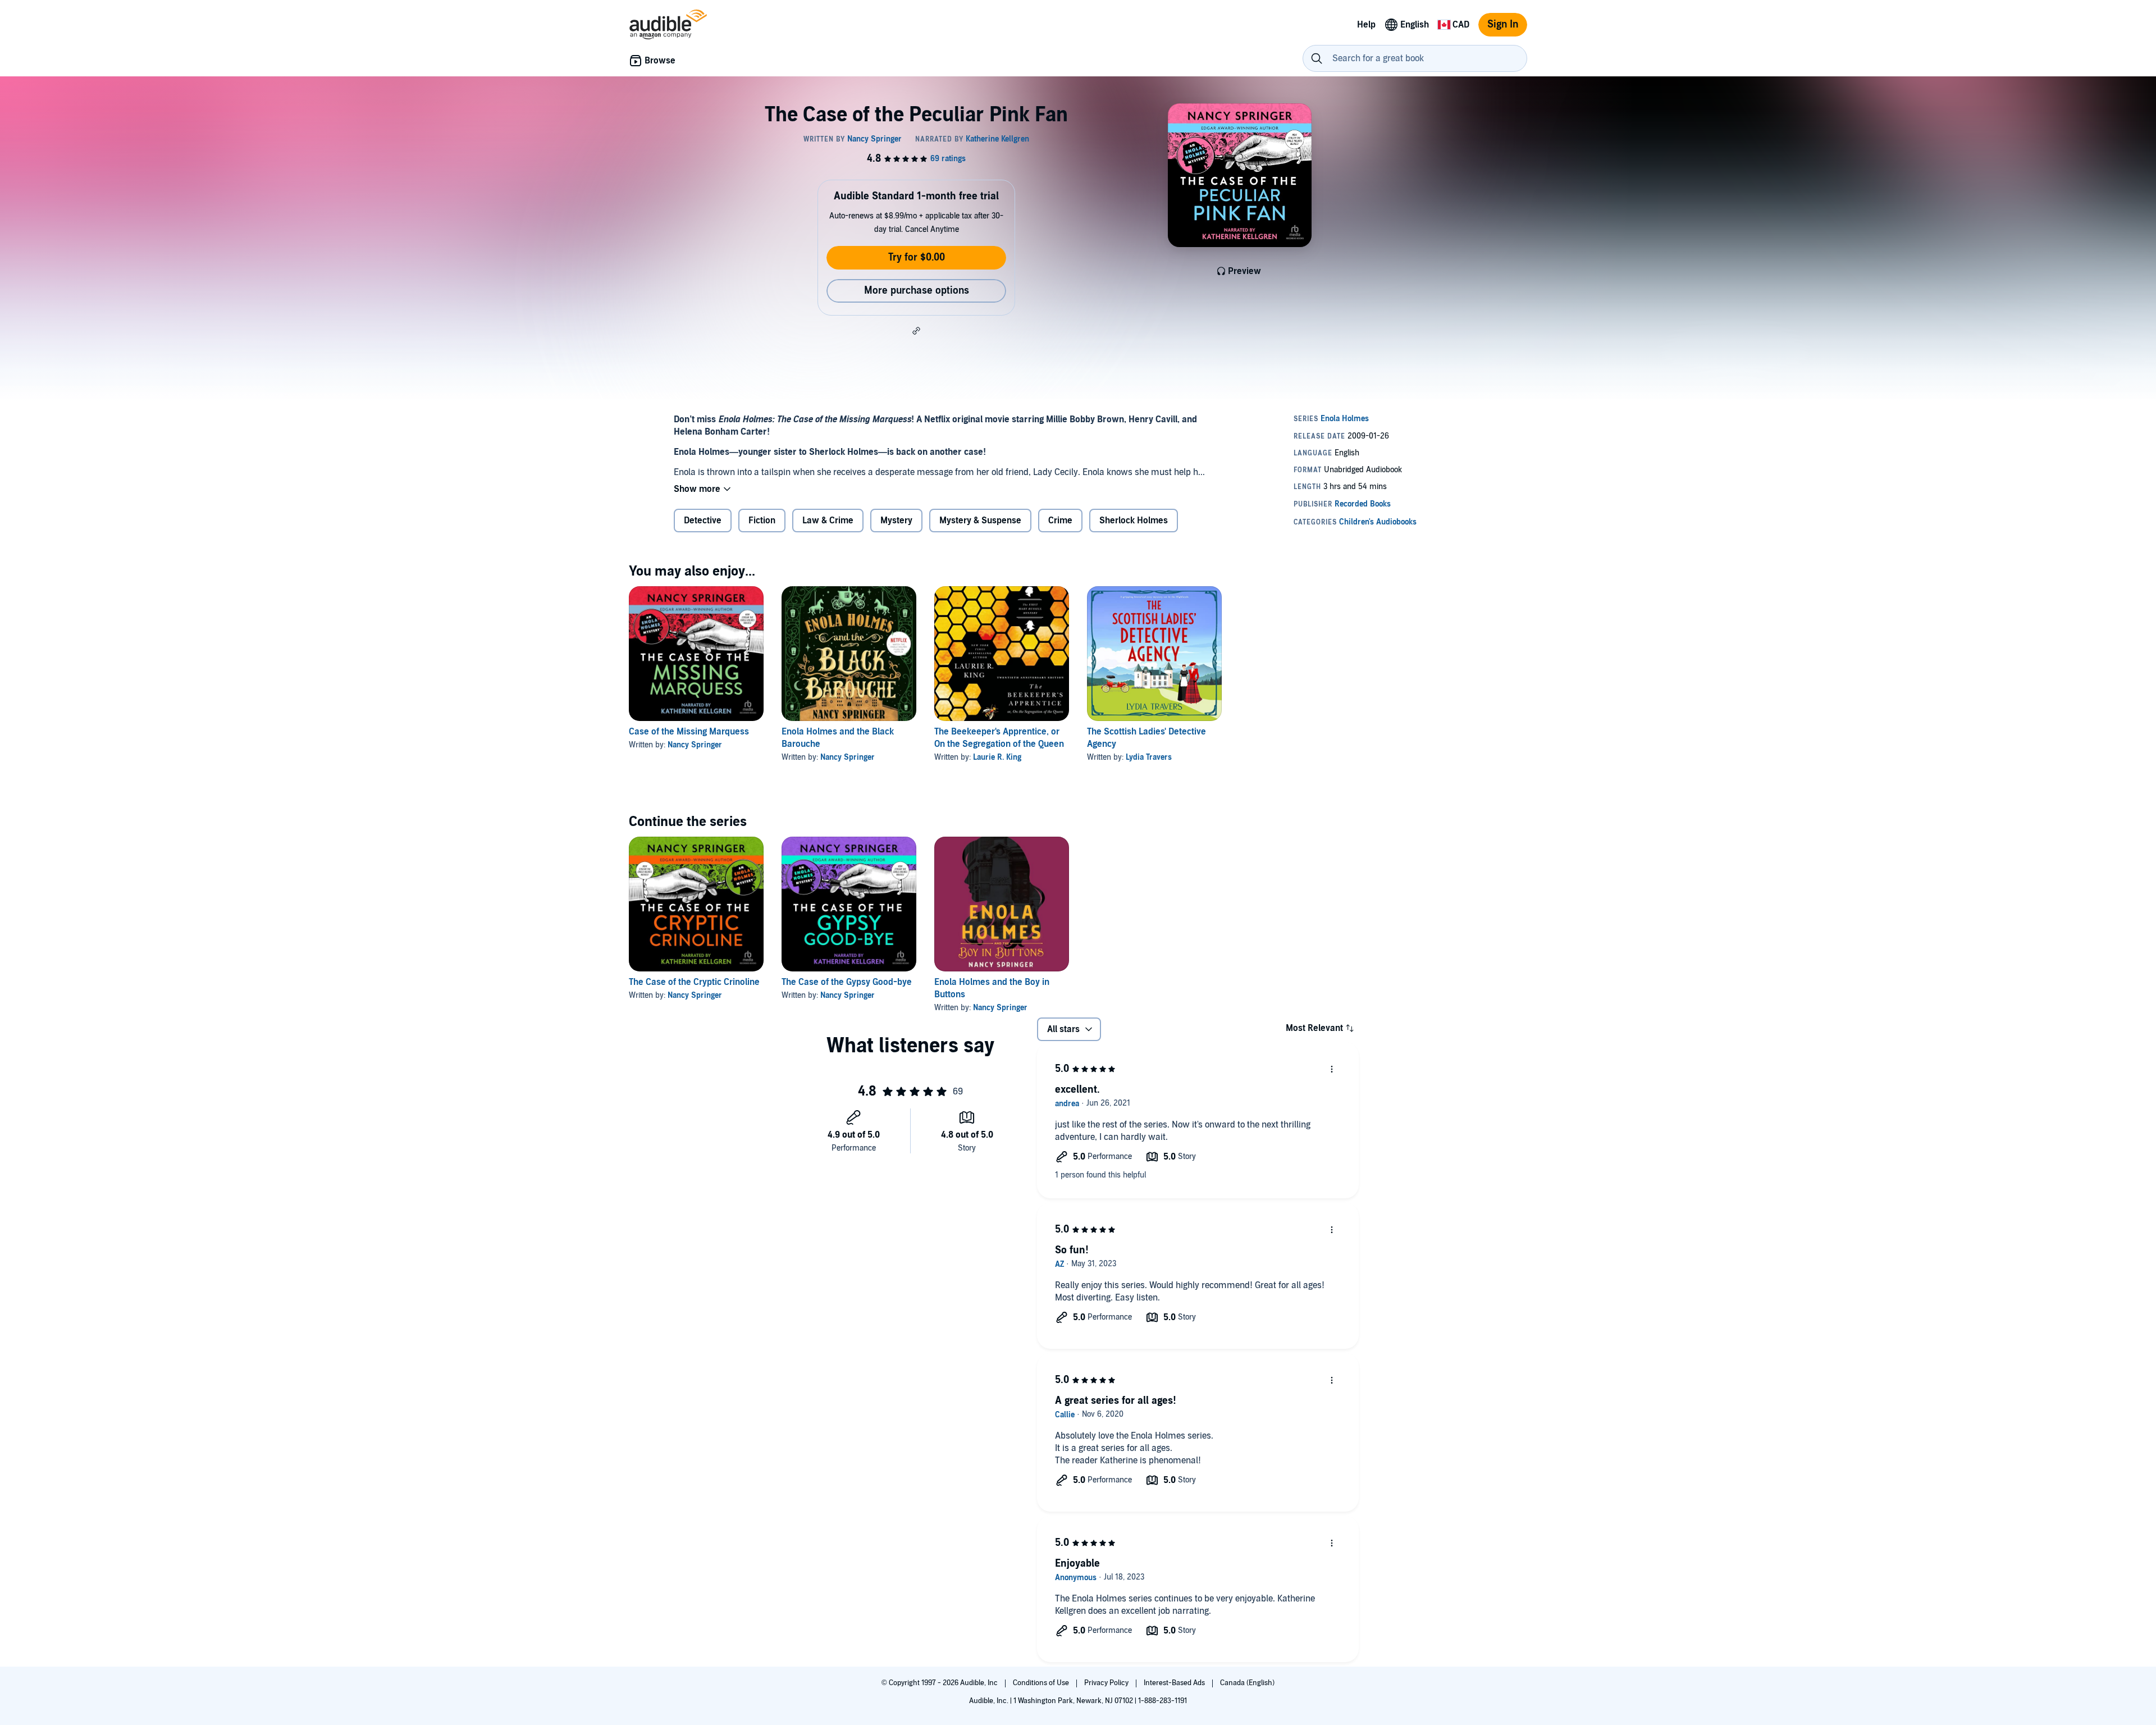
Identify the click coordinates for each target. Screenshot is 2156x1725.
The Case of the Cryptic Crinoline (694, 982)
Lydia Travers (1149, 757)
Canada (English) (1247, 1683)
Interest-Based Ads (1175, 1683)
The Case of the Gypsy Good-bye (847, 982)
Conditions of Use (1042, 1683)
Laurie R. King (997, 757)
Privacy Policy (1107, 1683)
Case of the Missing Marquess (689, 732)
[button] (916, 331)
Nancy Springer (695, 745)
